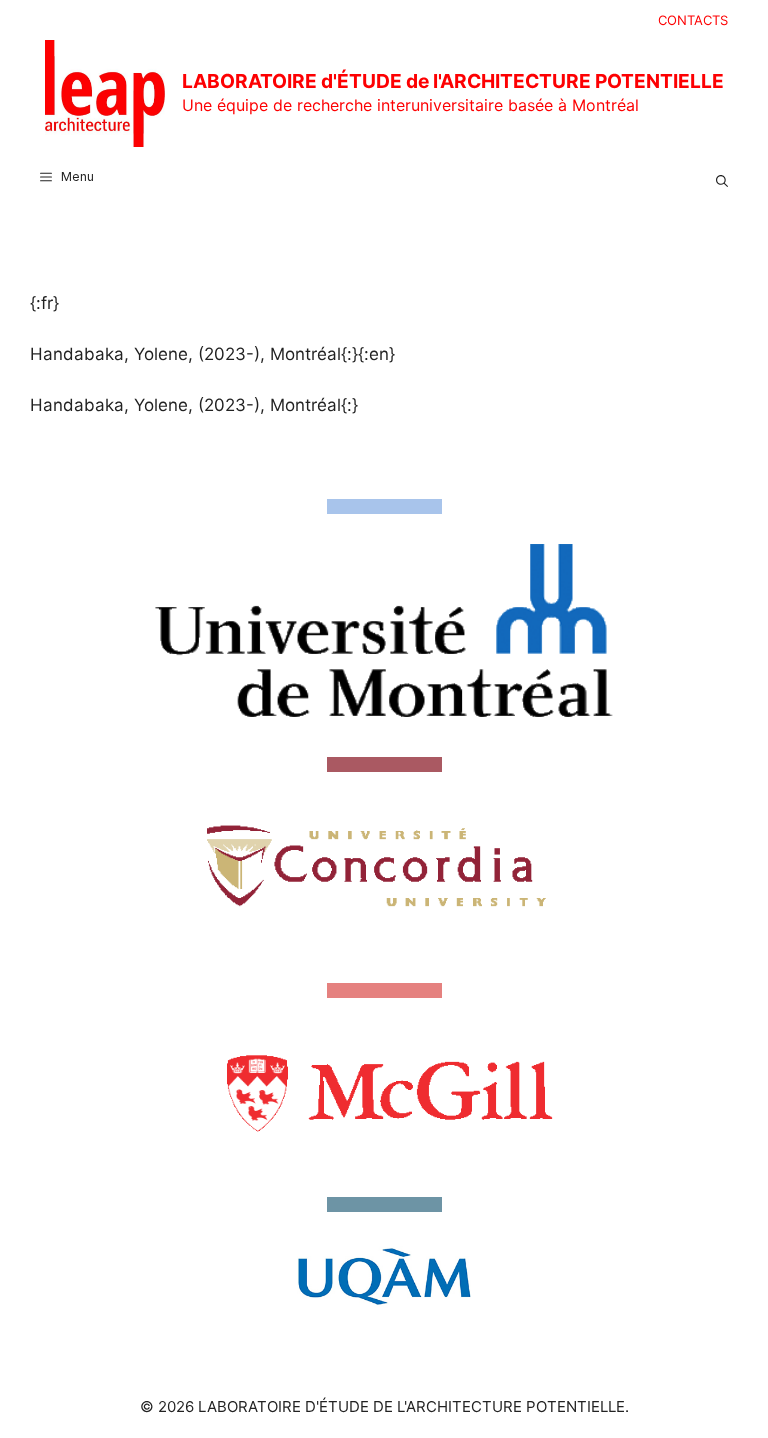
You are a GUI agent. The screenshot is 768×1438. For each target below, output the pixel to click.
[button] (722, 177)
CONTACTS (693, 20)
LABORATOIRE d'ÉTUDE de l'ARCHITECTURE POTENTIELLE (453, 81)
